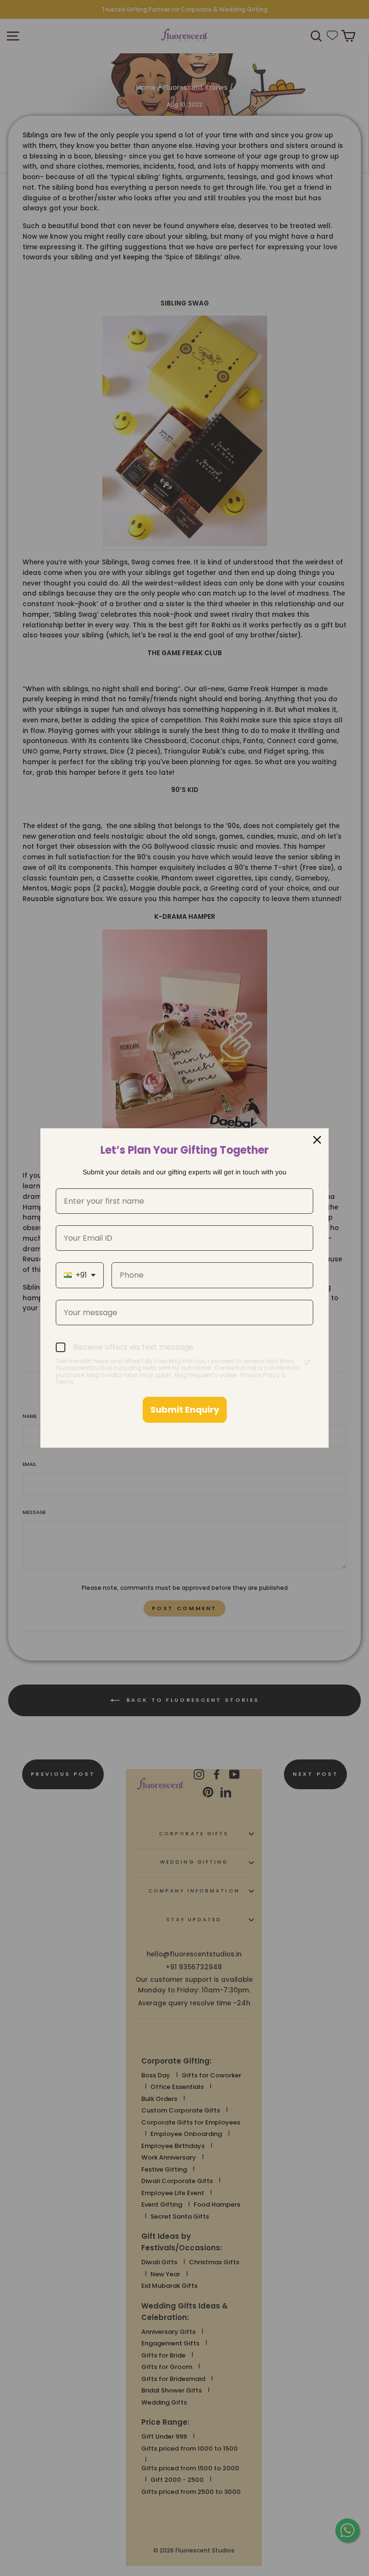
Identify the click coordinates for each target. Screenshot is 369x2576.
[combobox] (80, 1275)
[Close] (317, 1140)
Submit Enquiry (185, 1410)
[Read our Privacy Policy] (307, 1362)
